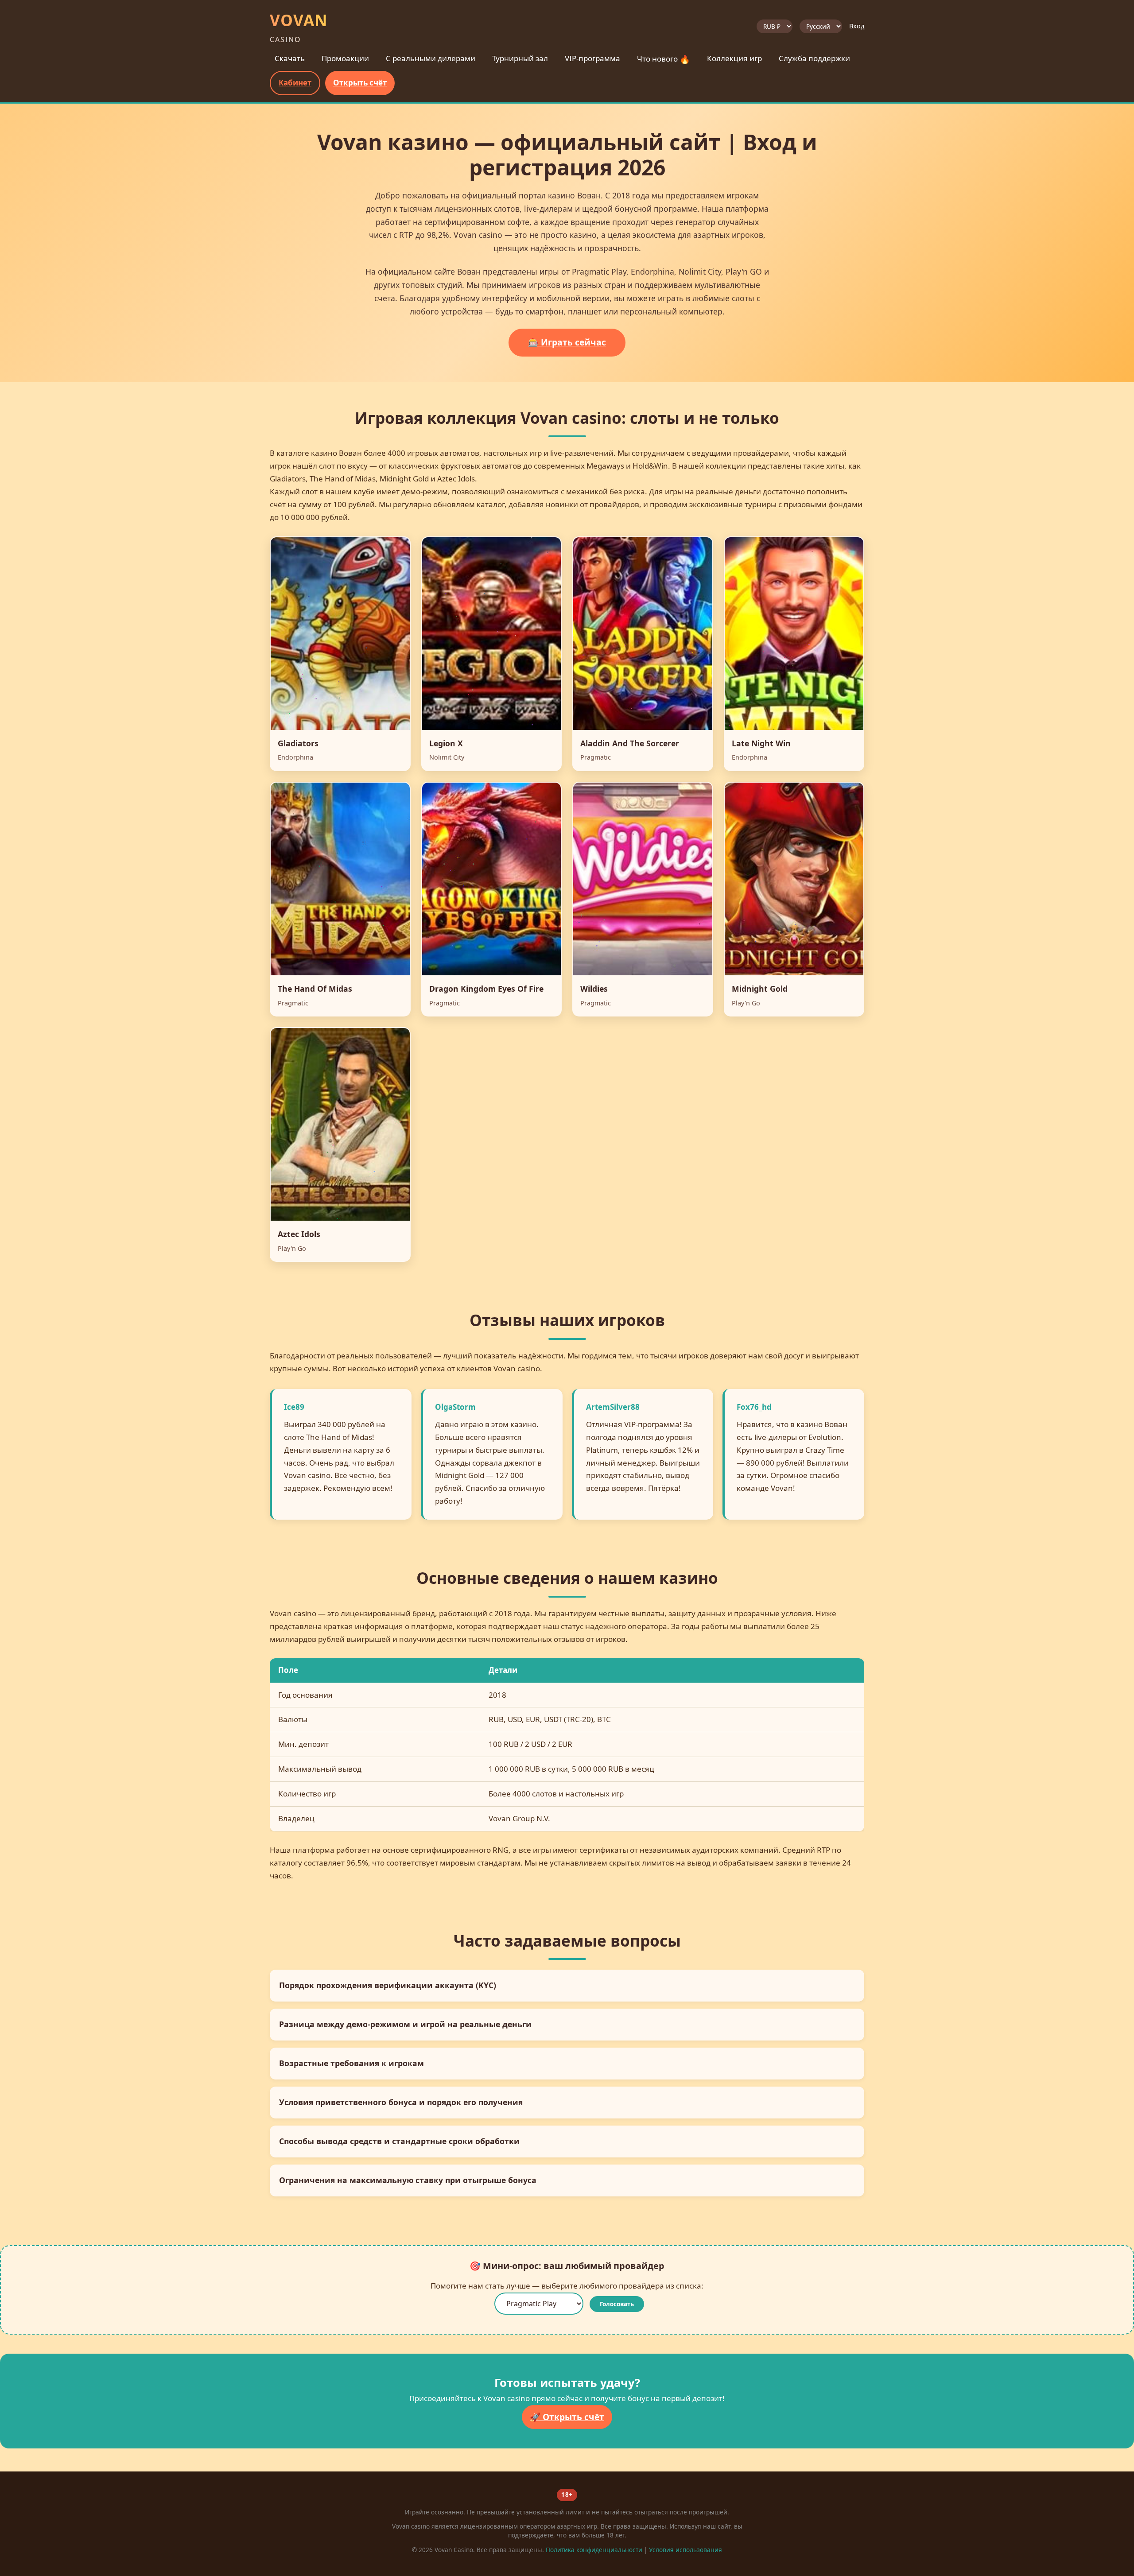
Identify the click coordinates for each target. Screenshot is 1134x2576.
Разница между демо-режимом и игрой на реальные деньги (405, 2024)
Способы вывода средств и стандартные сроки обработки (399, 2141)
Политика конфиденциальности (594, 2550)
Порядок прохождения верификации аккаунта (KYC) (388, 1985)
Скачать (290, 58)
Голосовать (617, 2304)
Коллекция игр (734, 58)
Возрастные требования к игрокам (351, 2063)
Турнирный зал (520, 58)
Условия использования (685, 2550)
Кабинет (295, 83)
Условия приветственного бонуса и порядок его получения (401, 2102)
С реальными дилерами (431, 58)
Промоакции (345, 58)
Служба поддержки (814, 58)
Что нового (664, 59)
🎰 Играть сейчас (567, 342)
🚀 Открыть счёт (567, 2417)
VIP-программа (592, 58)
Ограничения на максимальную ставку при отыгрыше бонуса (408, 2180)
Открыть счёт (360, 83)
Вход (857, 26)
